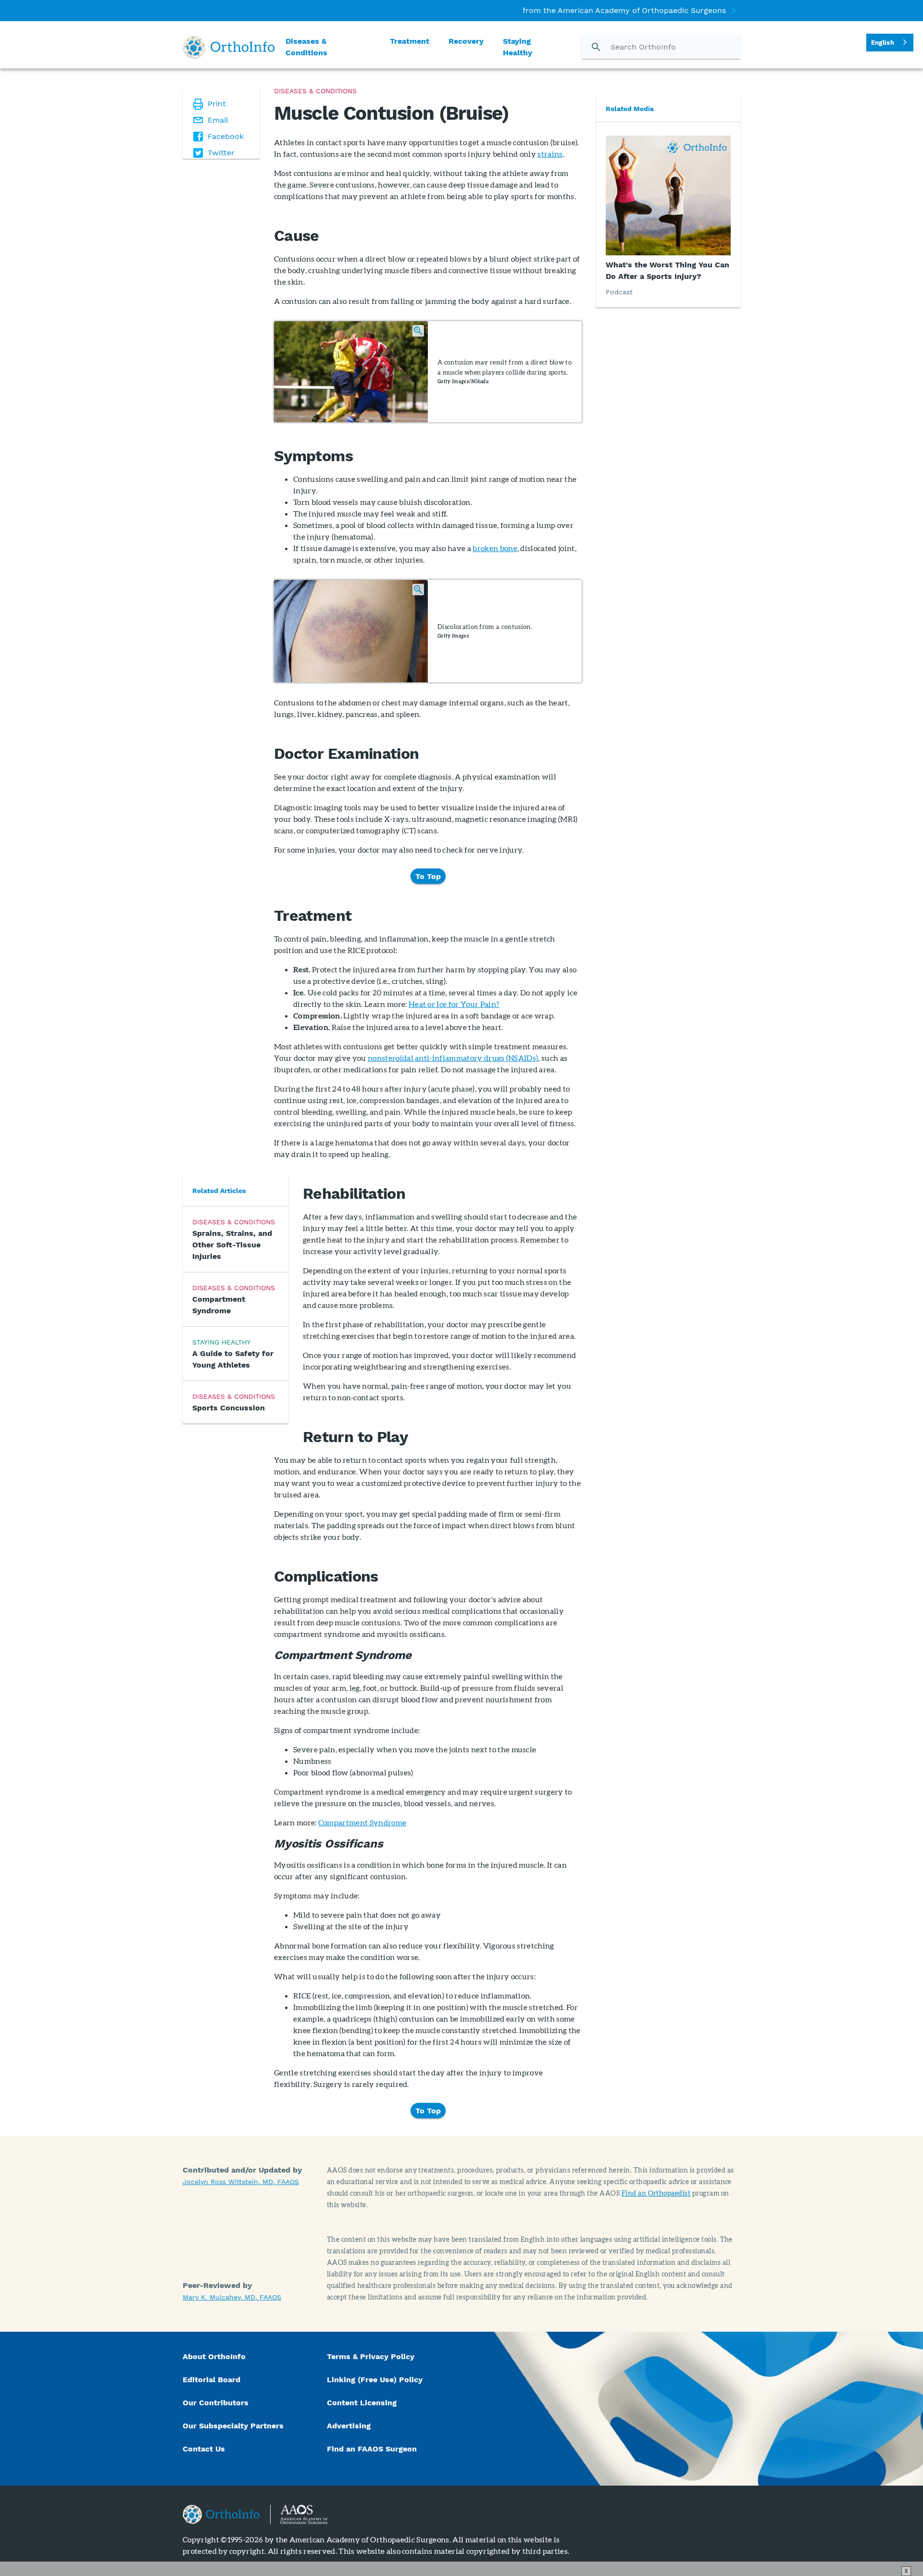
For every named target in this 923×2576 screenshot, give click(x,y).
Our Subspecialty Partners (233, 2426)
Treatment (410, 41)
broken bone (495, 548)
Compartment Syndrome (362, 1822)
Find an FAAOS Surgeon (373, 2449)
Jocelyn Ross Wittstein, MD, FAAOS (241, 2182)
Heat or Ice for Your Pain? (454, 1004)
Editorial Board (212, 2380)
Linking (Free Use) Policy (375, 2380)
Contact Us (204, 2449)
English (883, 43)
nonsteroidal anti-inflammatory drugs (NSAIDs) (453, 1058)
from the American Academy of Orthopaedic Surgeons (624, 10)
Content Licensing (362, 2403)
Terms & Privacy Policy (371, 2356)
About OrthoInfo (214, 2356)
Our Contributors (217, 2403)
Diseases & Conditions (306, 47)
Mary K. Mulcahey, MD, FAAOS (232, 2297)
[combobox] (890, 43)
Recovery (466, 41)
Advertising (349, 2426)
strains (550, 154)
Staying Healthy (518, 47)
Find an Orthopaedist (656, 2193)
